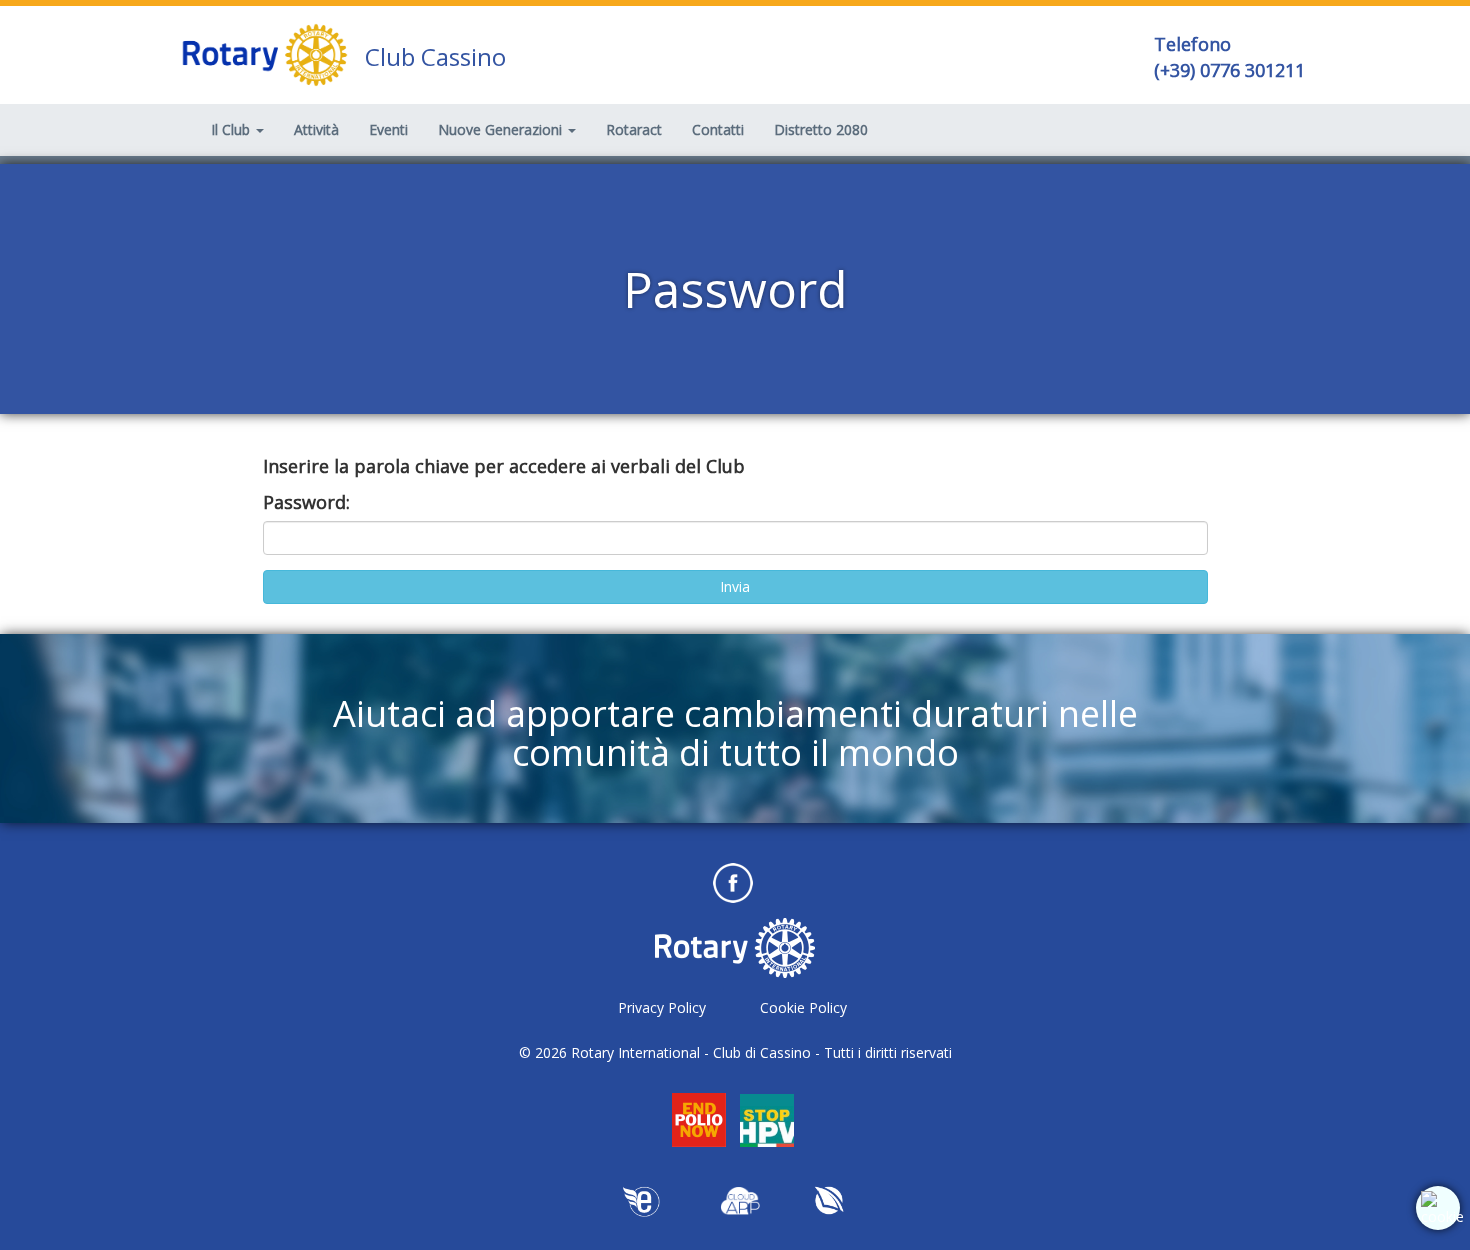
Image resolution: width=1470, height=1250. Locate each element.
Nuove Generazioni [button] (502, 129)
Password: (306, 502)
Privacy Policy (662, 1007)
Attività (316, 129)
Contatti (718, 129)
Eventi (388, 129)
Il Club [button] (232, 129)
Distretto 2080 (821, 129)
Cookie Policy (803, 1007)
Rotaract (634, 129)
